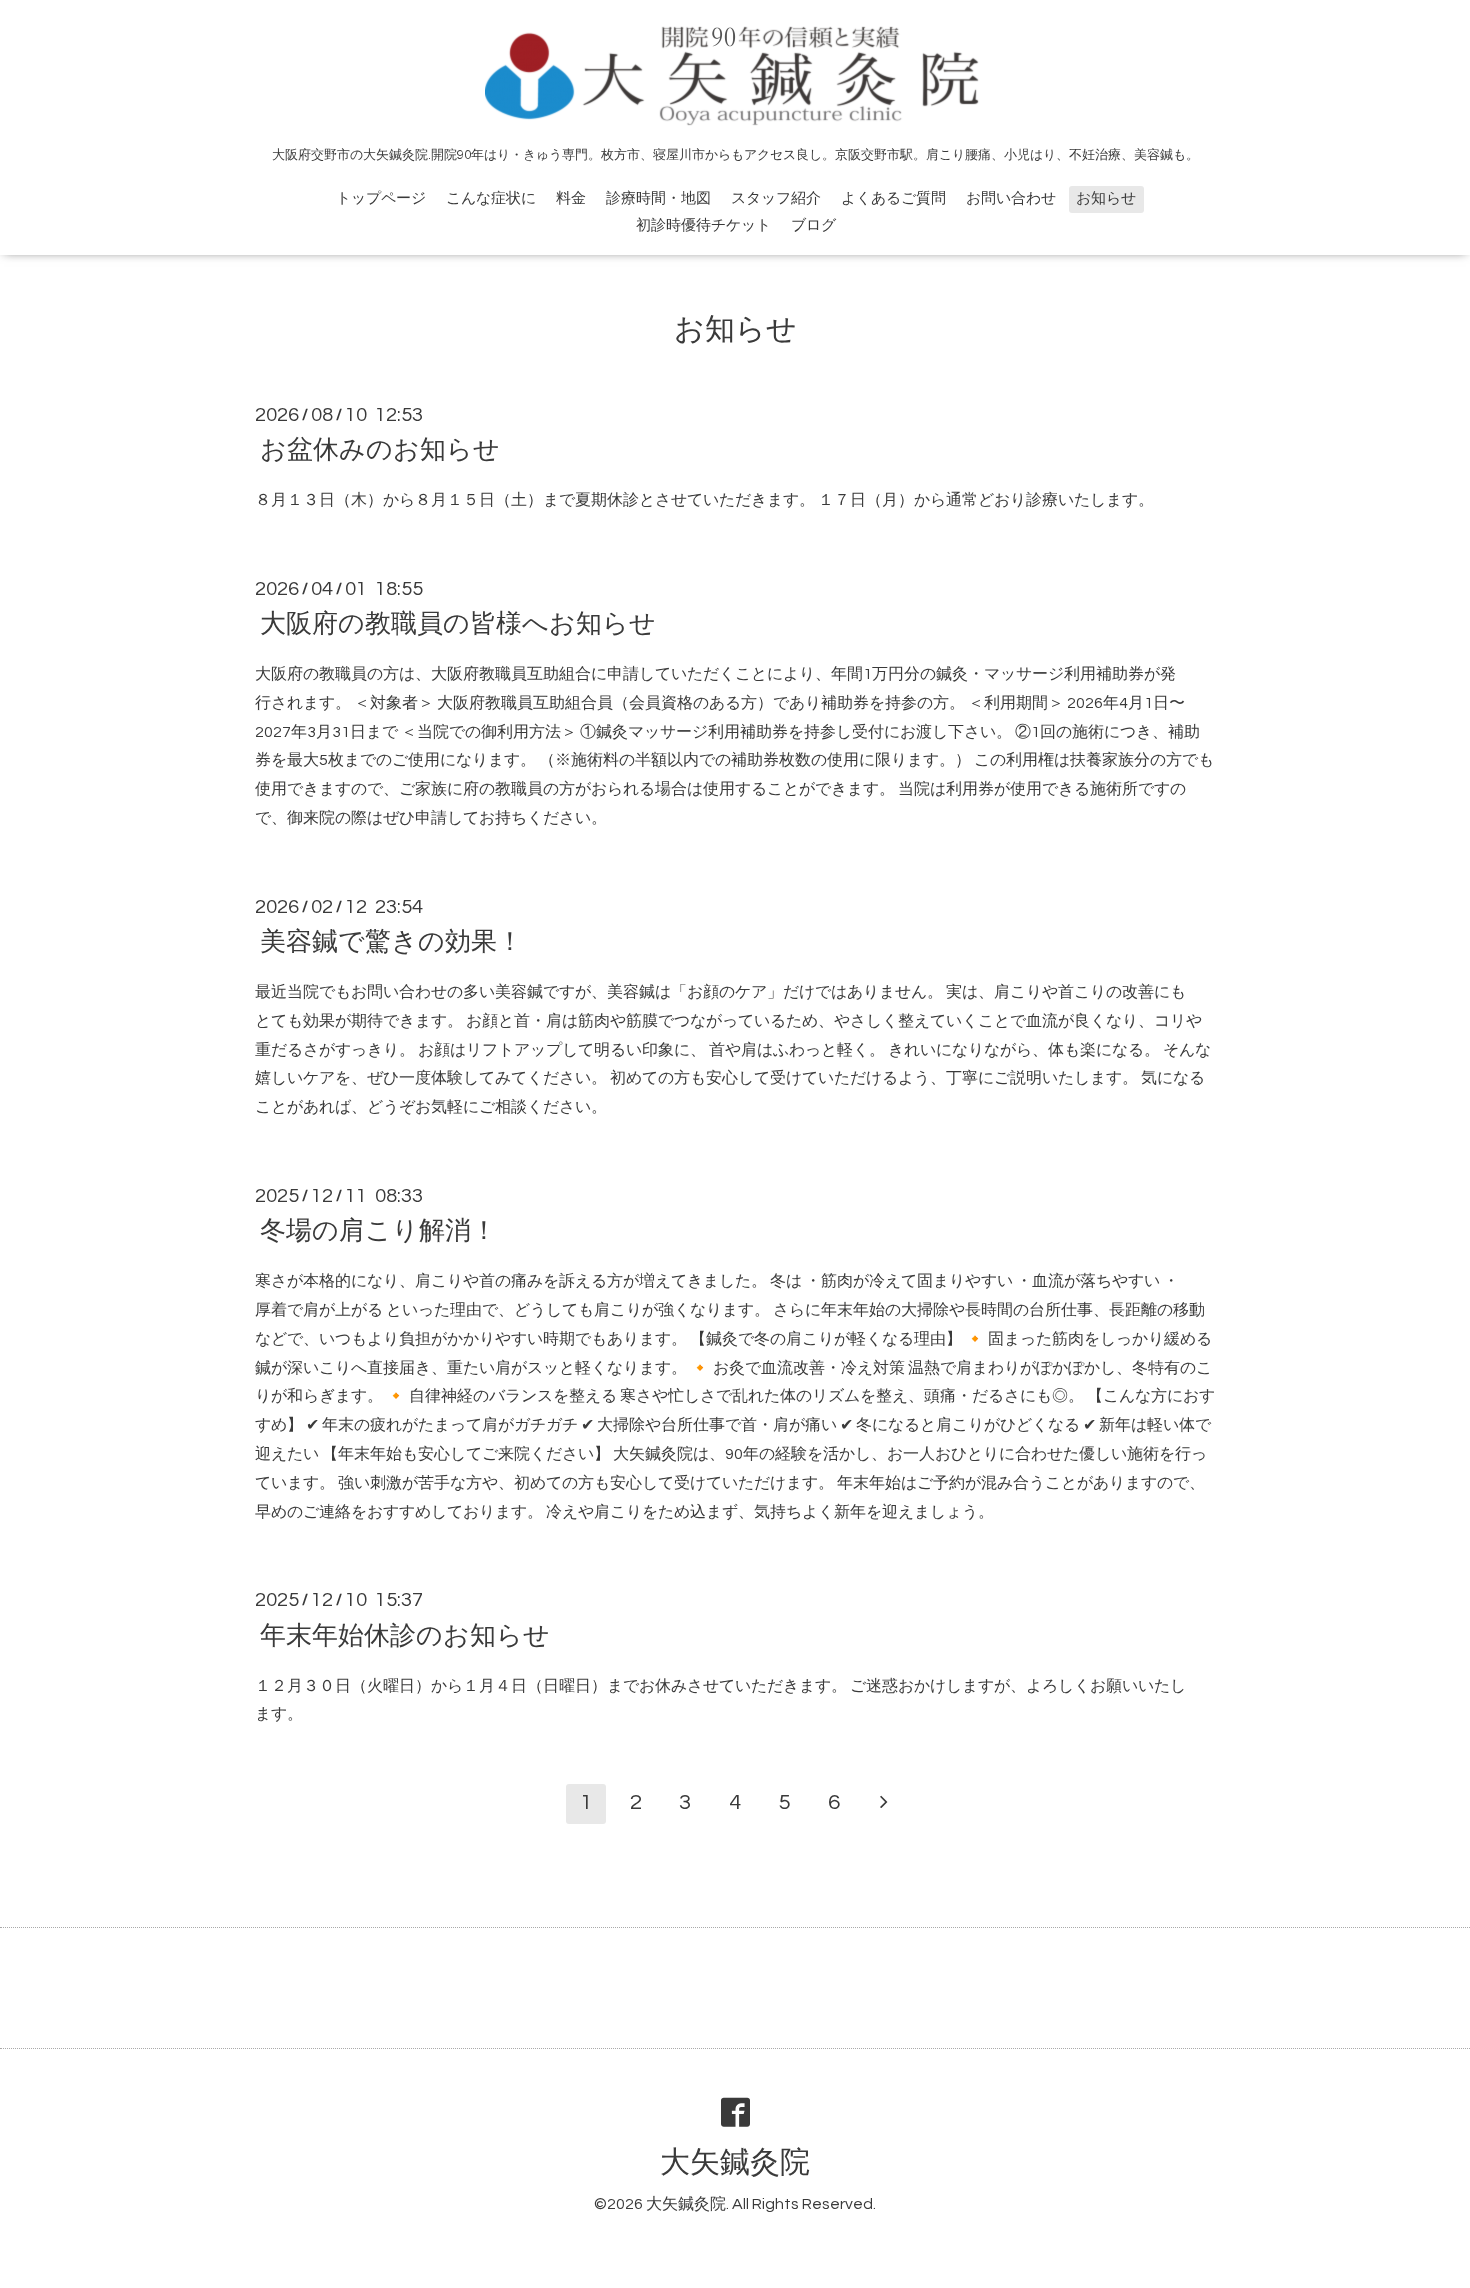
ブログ (813, 225)
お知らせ (1106, 198)
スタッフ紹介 (776, 198)
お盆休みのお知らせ (380, 450)
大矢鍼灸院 (735, 2162)
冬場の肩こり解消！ (378, 1231)
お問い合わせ (1011, 198)
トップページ (381, 198)
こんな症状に (491, 198)
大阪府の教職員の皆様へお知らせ (458, 624)
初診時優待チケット (703, 225)
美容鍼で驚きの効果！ (391, 942)
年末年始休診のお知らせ (405, 1635)
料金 (571, 198)
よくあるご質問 (893, 198)
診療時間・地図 (658, 198)
